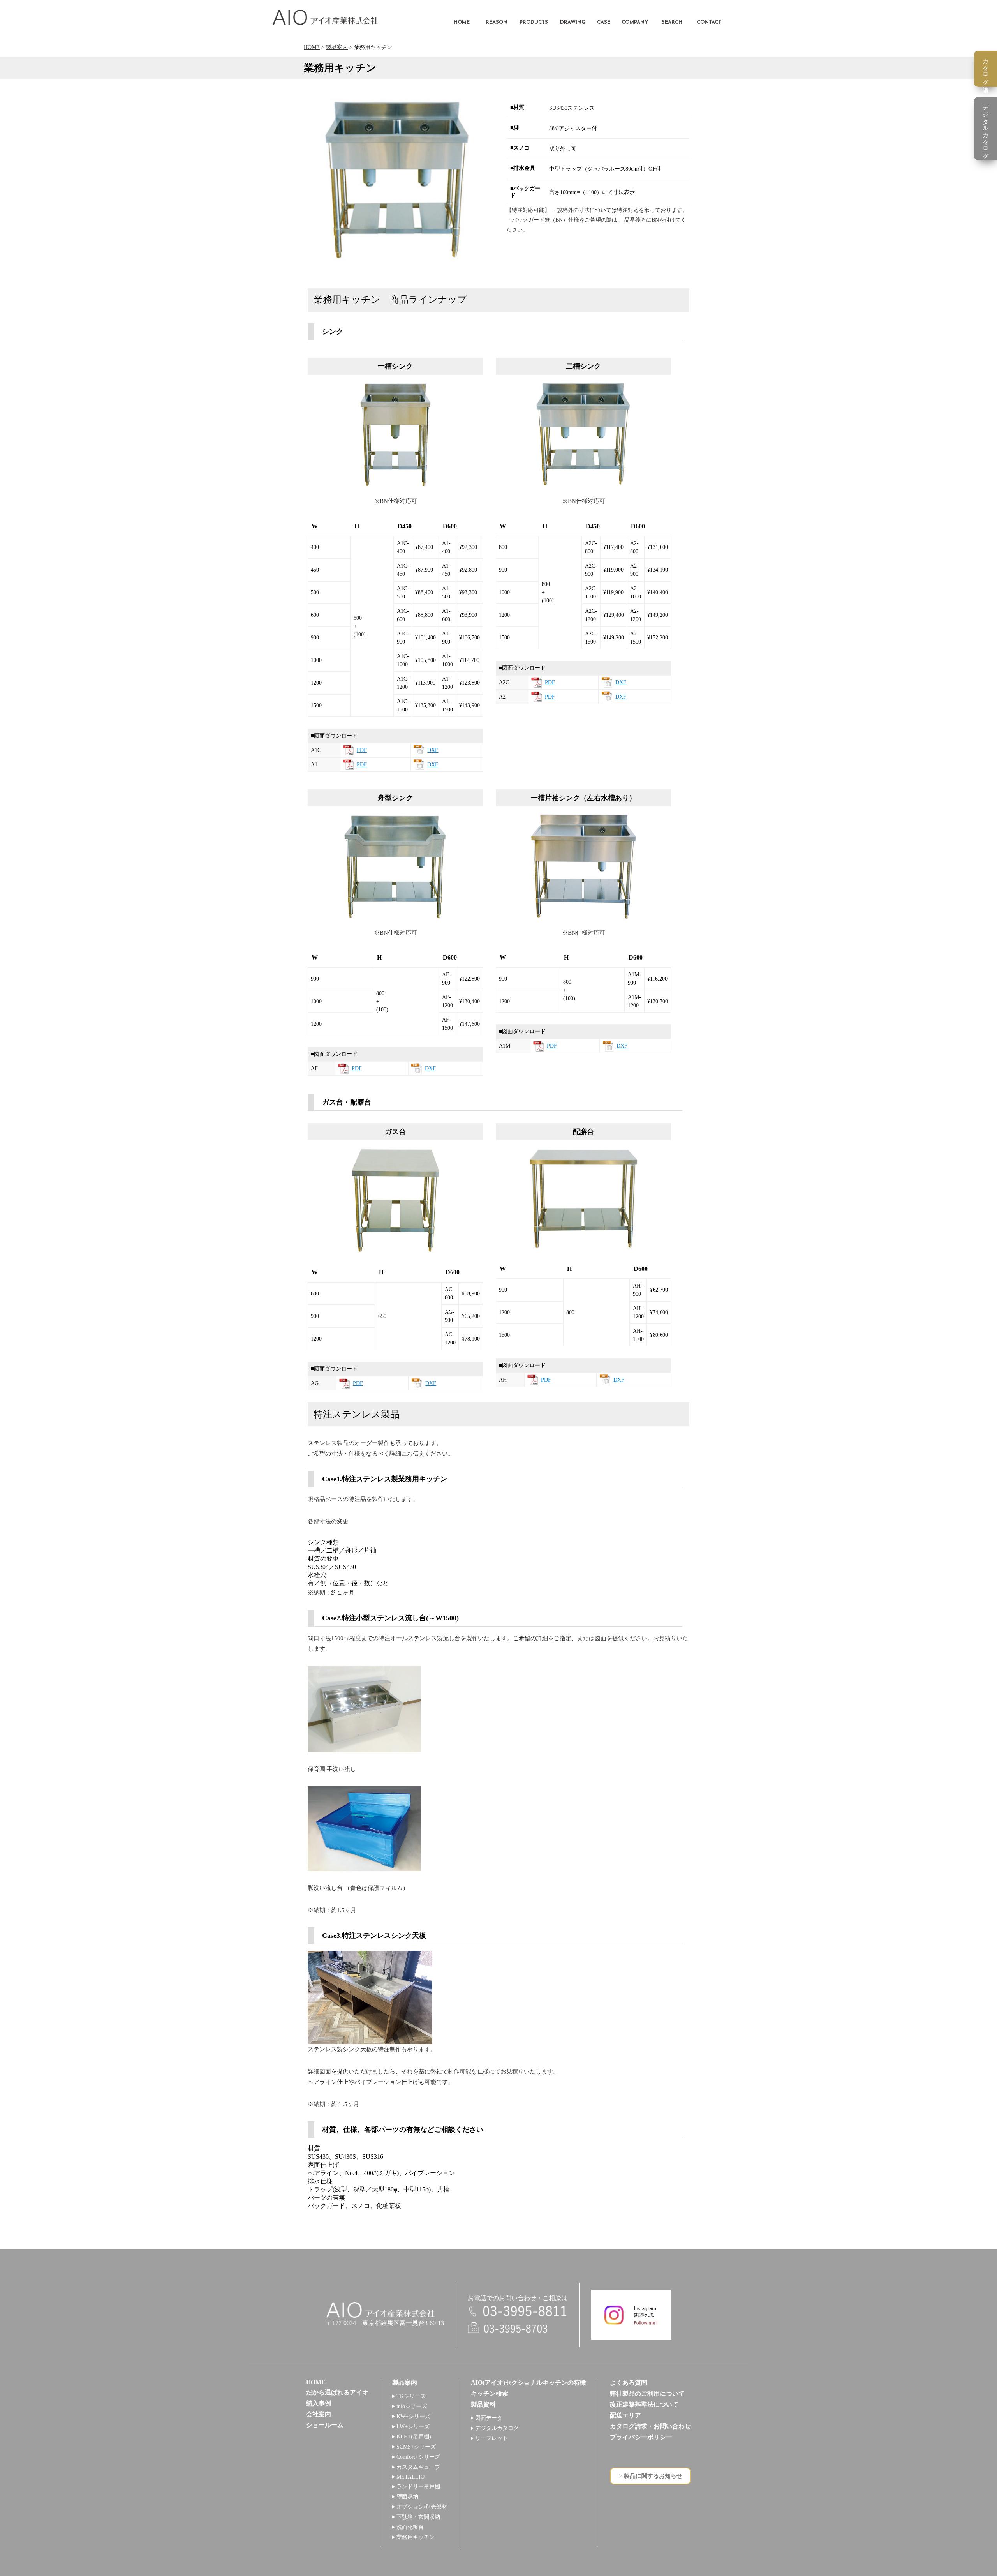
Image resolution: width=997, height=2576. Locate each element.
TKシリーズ (411, 2396)
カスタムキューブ (418, 2467)
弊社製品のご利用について (647, 2393)
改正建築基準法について (644, 2404)
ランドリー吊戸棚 (418, 2487)
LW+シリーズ (413, 2427)
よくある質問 (629, 2383)
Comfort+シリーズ (418, 2457)
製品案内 (337, 47)
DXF (433, 750)
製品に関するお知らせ (653, 2476)
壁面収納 (407, 2497)
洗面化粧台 (410, 2527)
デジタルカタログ (497, 2428)
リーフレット (491, 2438)
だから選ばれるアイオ (337, 2392)
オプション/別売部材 (422, 2507)
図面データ (489, 2418)
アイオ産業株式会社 (325, 17)
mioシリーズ (412, 2406)
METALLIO (410, 2477)
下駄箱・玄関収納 (418, 2517)
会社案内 (319, 2414)
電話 (518, 2312)
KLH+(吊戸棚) (414, 2437)
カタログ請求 (986, 69)
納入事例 (319, 2403)
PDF (362, 750)
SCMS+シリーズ (416, 2447)
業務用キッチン (416, 2537)
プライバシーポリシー (641, 2437)
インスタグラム (631, 2315)
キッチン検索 (490, 2393)
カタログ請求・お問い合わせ (650, 2426)
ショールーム (325, 2425)
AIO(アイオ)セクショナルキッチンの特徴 (528, 2383)
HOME (312, 47)
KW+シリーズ (413, 2416)
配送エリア (625, 2415)
